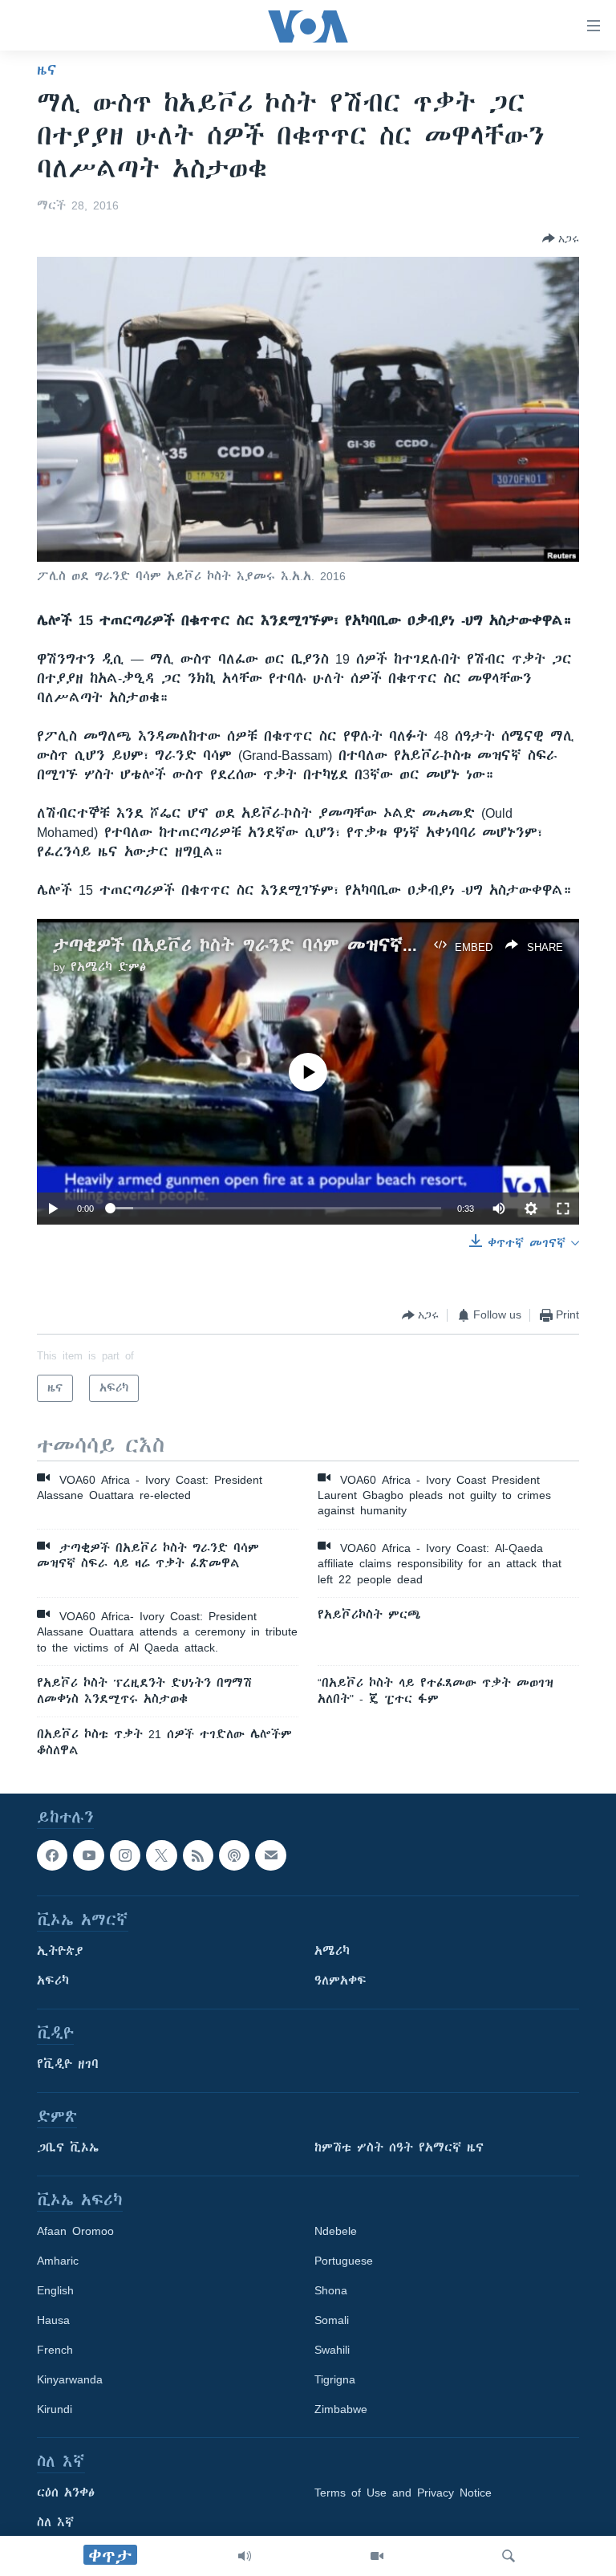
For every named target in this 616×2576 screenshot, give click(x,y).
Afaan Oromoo (75, 2231)
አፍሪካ (53, 1981)
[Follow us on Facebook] (52, 1855)
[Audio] (245, 2556)
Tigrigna (335, 2379)
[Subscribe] (270, 1855)
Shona (331, 2290)
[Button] (561, 238)
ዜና (47, 70)
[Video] (377, 2556)
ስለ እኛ (55, 2522)
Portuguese (344, 2261)
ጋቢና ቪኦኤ (68, 2147)
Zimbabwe (341, 2409)
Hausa (53, 2320)
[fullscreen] (563, 1209)
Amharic (58, 2261)
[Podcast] (234, 1855)
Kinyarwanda (70, 2379)
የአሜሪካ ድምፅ (108, 967)
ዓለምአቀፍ (340, 1981)
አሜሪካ (332, 1951)
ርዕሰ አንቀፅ (66, 2493)
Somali (332, 2320)
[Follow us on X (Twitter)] (161, 1855)
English (55, 2290)
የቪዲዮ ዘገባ (68, 2064)
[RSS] (198, 1855)
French (55, 2350)
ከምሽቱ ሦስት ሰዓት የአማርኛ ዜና (399, 2147)
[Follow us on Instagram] (125, 1855)
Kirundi (55, 2409)
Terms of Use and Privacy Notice (403, 2493)
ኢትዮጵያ (60, 1951)
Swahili (332, 2350)
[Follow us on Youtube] (88, 1855)
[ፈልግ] (509, 2556)
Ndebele (336, 2231)
